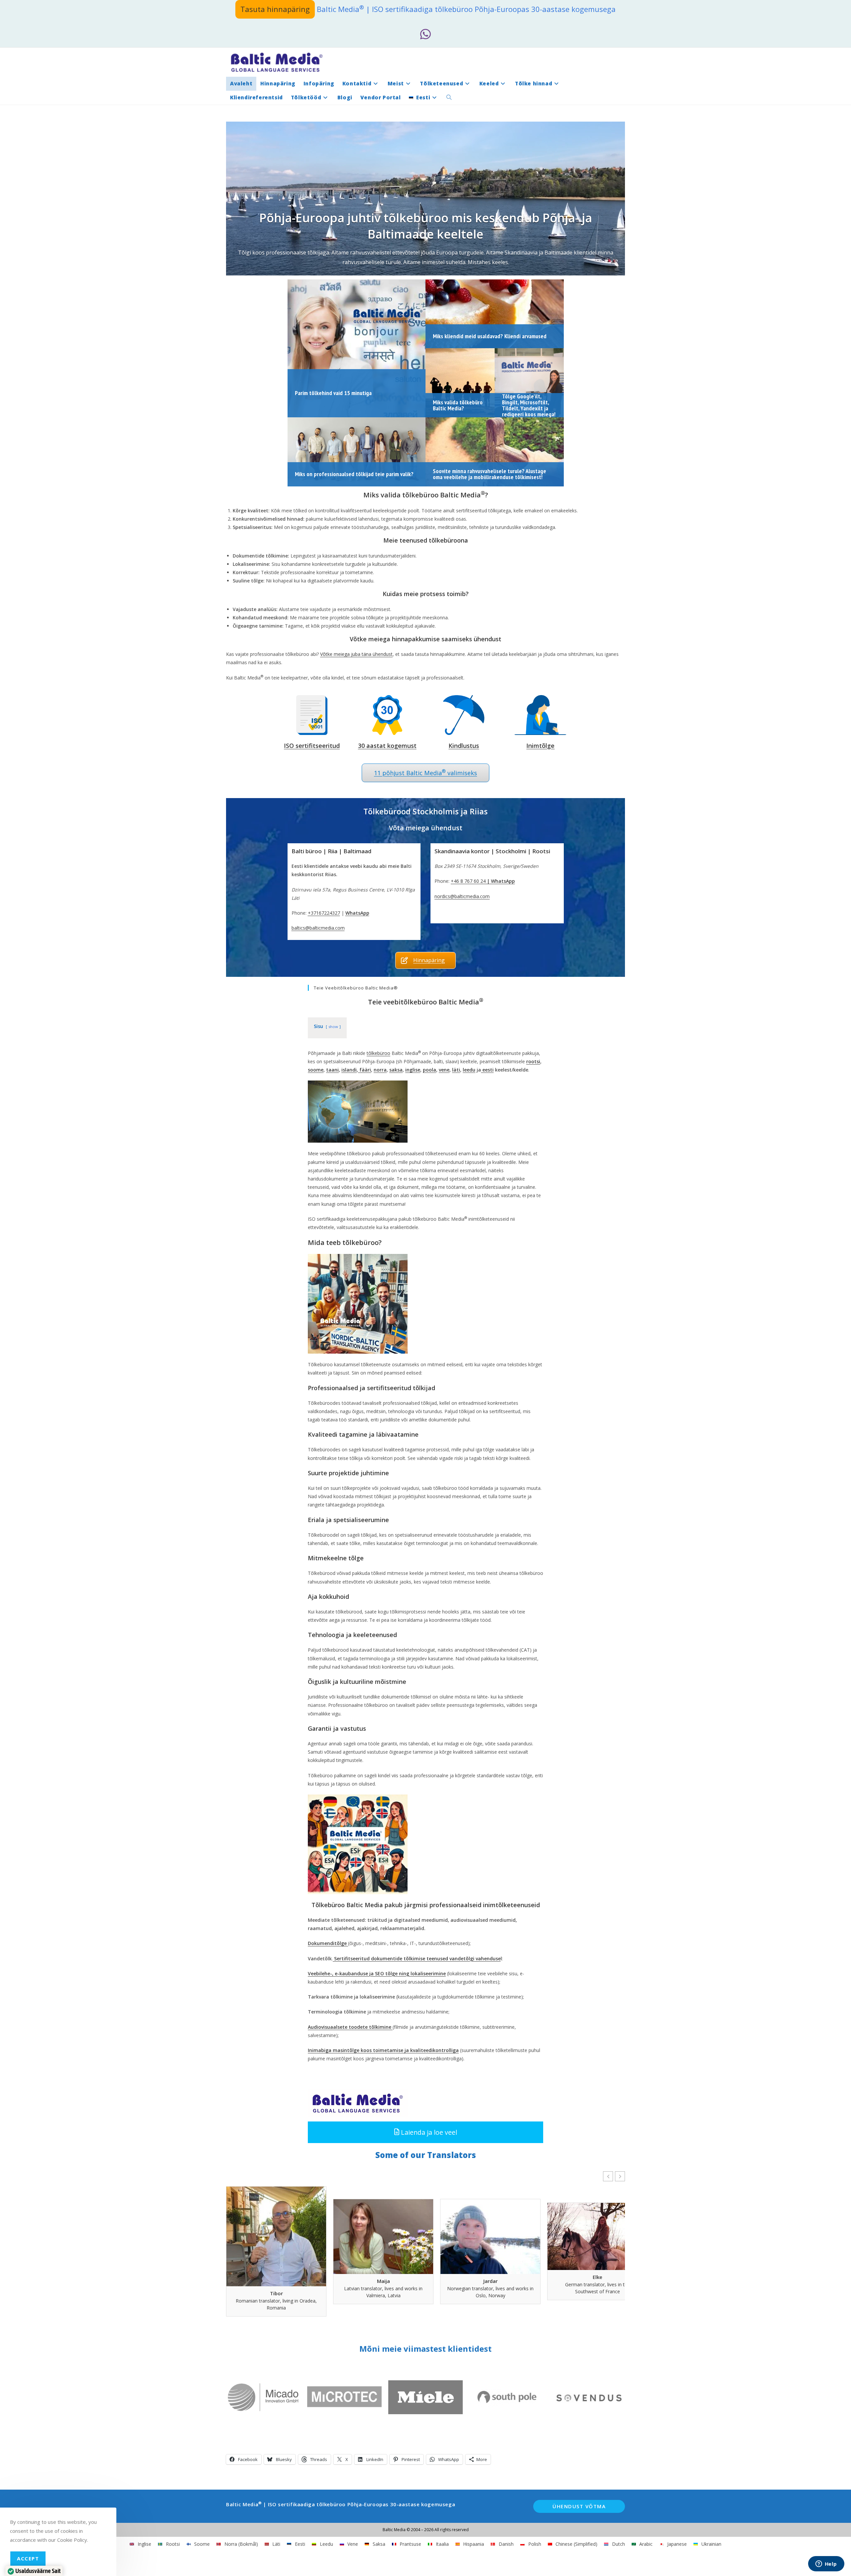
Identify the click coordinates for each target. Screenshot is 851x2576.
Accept (28, 2558)
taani (332, 1070)
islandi (349, 1070)
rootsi (533, 1061)
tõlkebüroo (378, 1053)
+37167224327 (324, 913)
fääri (365, 1070)
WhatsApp (357, 913)
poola (429, 1070)
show (333, 1027)
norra (380, 1070)
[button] (425, 2132)
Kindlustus (464, 746)
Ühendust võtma (579, 2506)
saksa (396, 1070)
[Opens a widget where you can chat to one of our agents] (826, 2564)
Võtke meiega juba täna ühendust (356, 654)
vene (444, 1070)
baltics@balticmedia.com (318, 928)
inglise (413, 1070)
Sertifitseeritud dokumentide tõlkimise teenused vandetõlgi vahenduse (417, 1958)
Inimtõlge (540, 746)
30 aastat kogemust (387, 746)
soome (316, 1070)
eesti (487, 1070)
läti (456, 1070)
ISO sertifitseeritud (312, 746)
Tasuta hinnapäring (275, 9)
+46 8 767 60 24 (469, 881)
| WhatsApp (501, 881)
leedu (469, 1070)
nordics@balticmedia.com (462, 896)
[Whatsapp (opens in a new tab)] (425, 34)
